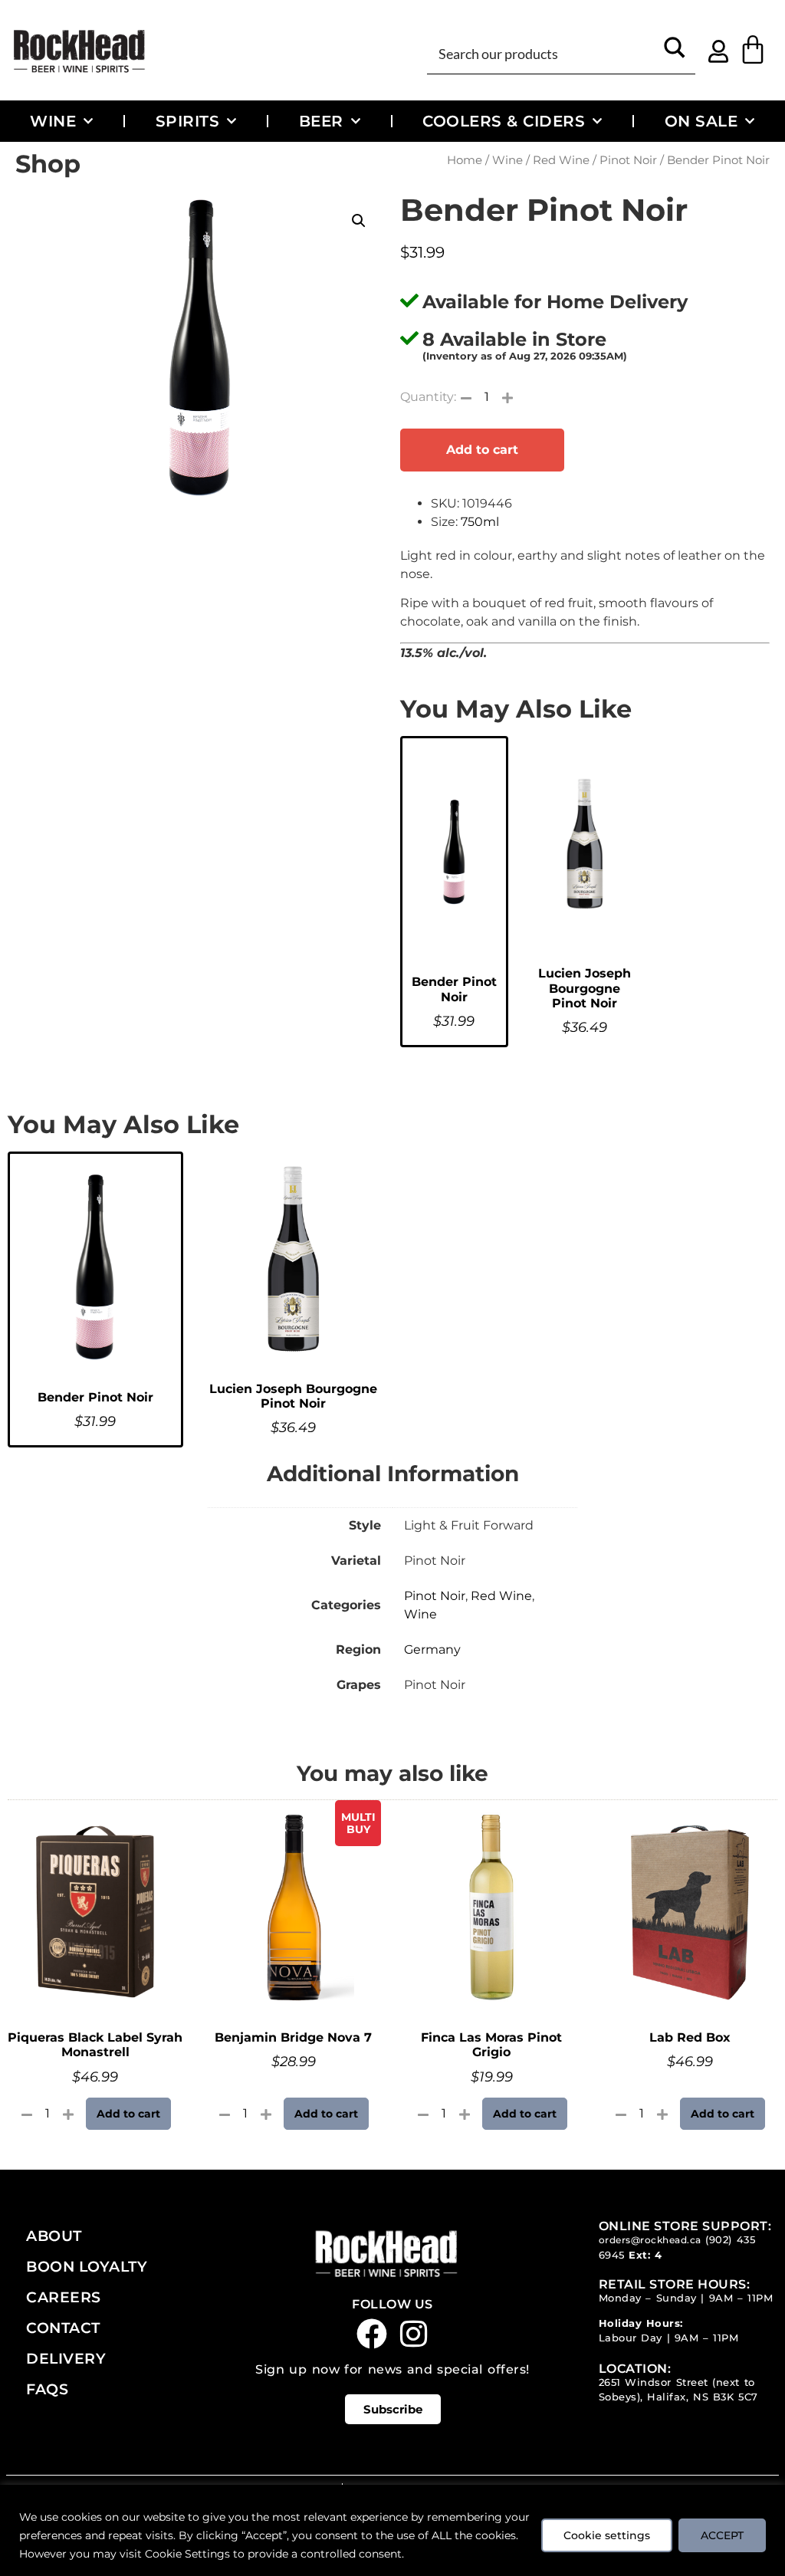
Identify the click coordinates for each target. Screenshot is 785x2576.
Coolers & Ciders (504, 121)
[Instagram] (414, 2334)
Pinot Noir (628, 160)
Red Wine (561, 160)
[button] (359, 221)
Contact (63, 2328)
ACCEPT (722, 2535)
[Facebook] (372, 2334)
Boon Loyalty (87, 2266)
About (54, 2236)
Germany (432, 1649)
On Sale (701, 121)
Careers (64, 2297)
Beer (321, 121)
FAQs (47, 2389)
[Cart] (753, 50)
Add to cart (482, 450)
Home (465, 160)
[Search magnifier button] (675, 53)
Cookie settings (607, 2535)
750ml (480, 522)
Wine (53, 121)
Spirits (188, 121)
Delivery (66, 2358)
